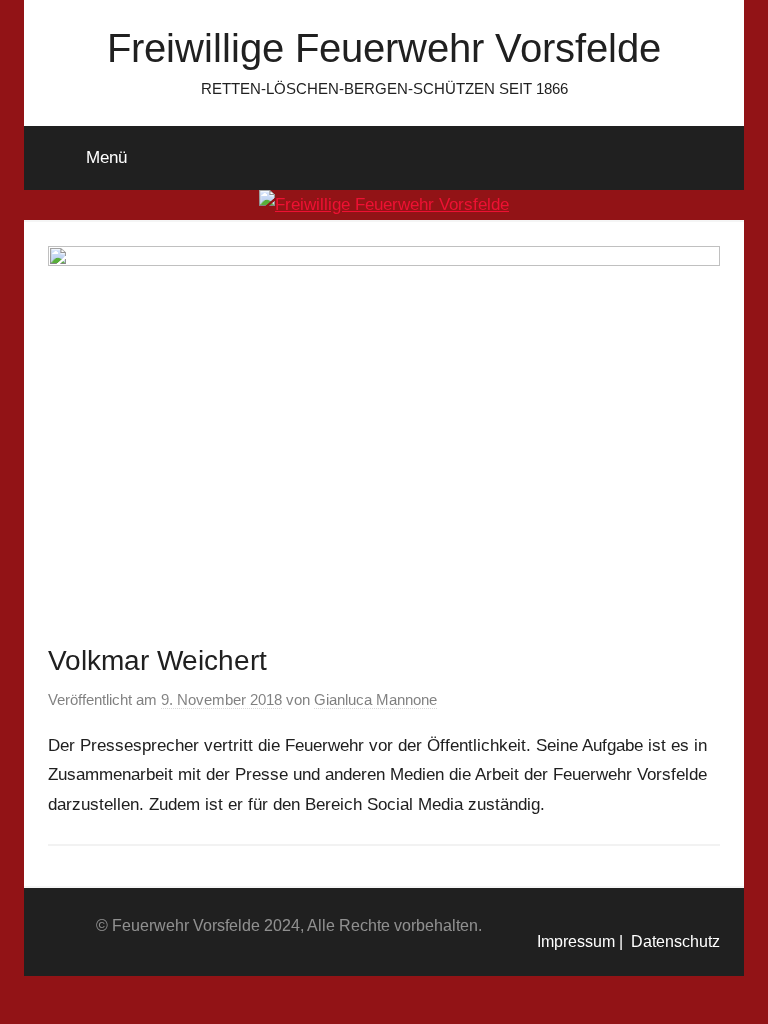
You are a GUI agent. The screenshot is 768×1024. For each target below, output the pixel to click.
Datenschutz (671, 941)
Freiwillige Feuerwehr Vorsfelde (384, 48)
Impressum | (580, 941)
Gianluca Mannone (375, 699)
